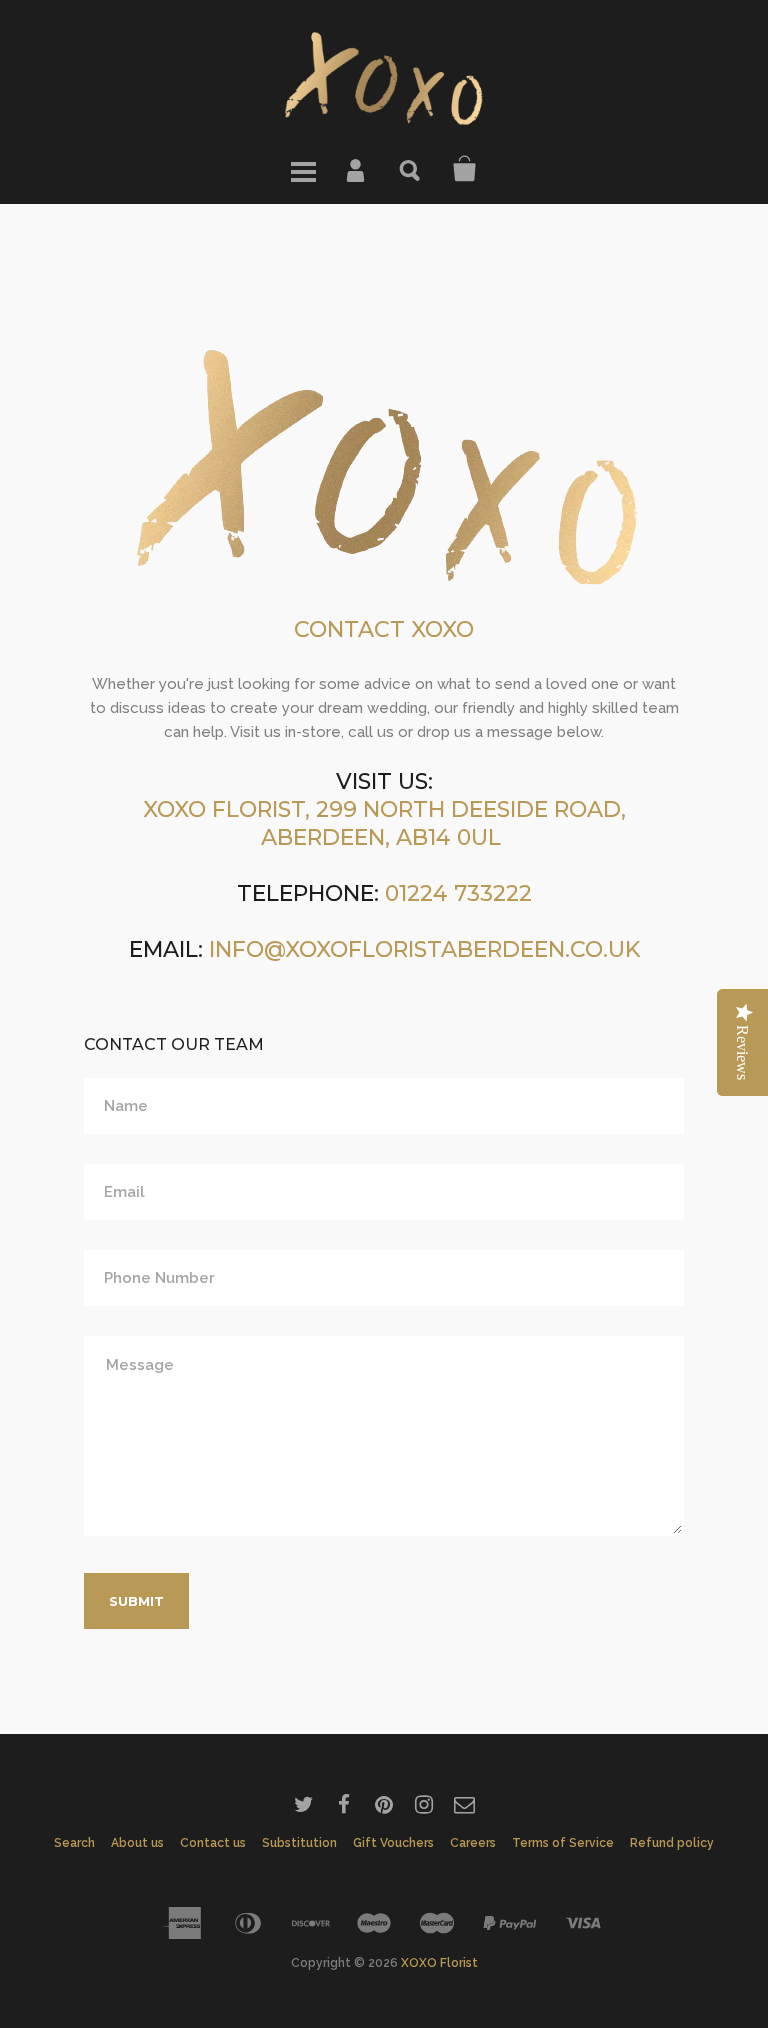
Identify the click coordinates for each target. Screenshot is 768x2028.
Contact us (213, 1843)
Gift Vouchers (393, 1843)
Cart (465, 169)
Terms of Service (563, 1843)
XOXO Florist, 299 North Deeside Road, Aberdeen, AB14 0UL (384, 823)
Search (411, 169)
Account (357, 169)
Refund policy (672, 1843)
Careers (473, 1843)
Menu (303, 169)
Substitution (299, 1843)
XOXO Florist (439, 1963)
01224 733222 (458, 893)
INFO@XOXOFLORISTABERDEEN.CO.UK (424, 949)
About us (137, 1843)
